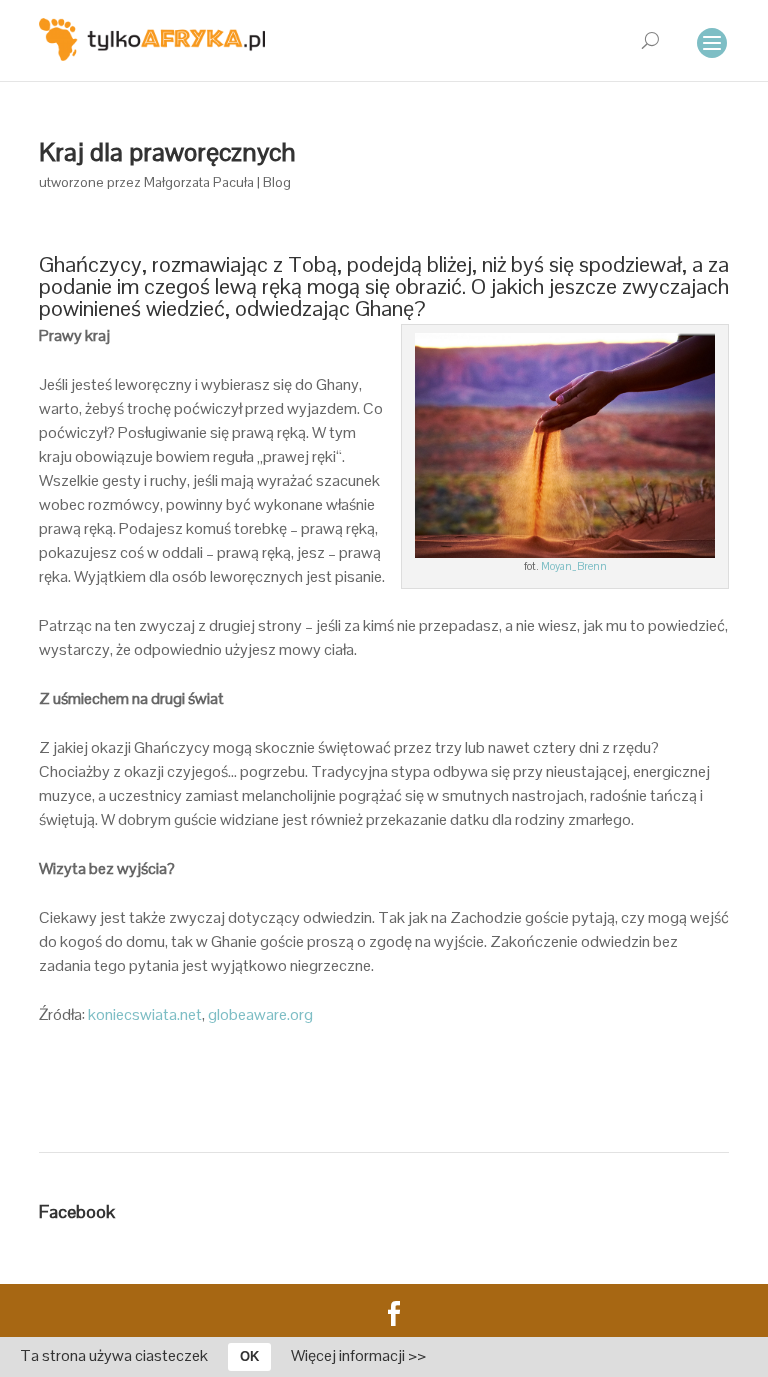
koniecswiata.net (145, 1014)
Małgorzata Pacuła (199, 182)
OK (249, 1356)
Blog (277, 182)
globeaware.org (260, 1014)
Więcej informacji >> (358, 1355)
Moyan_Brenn (574, 566)
